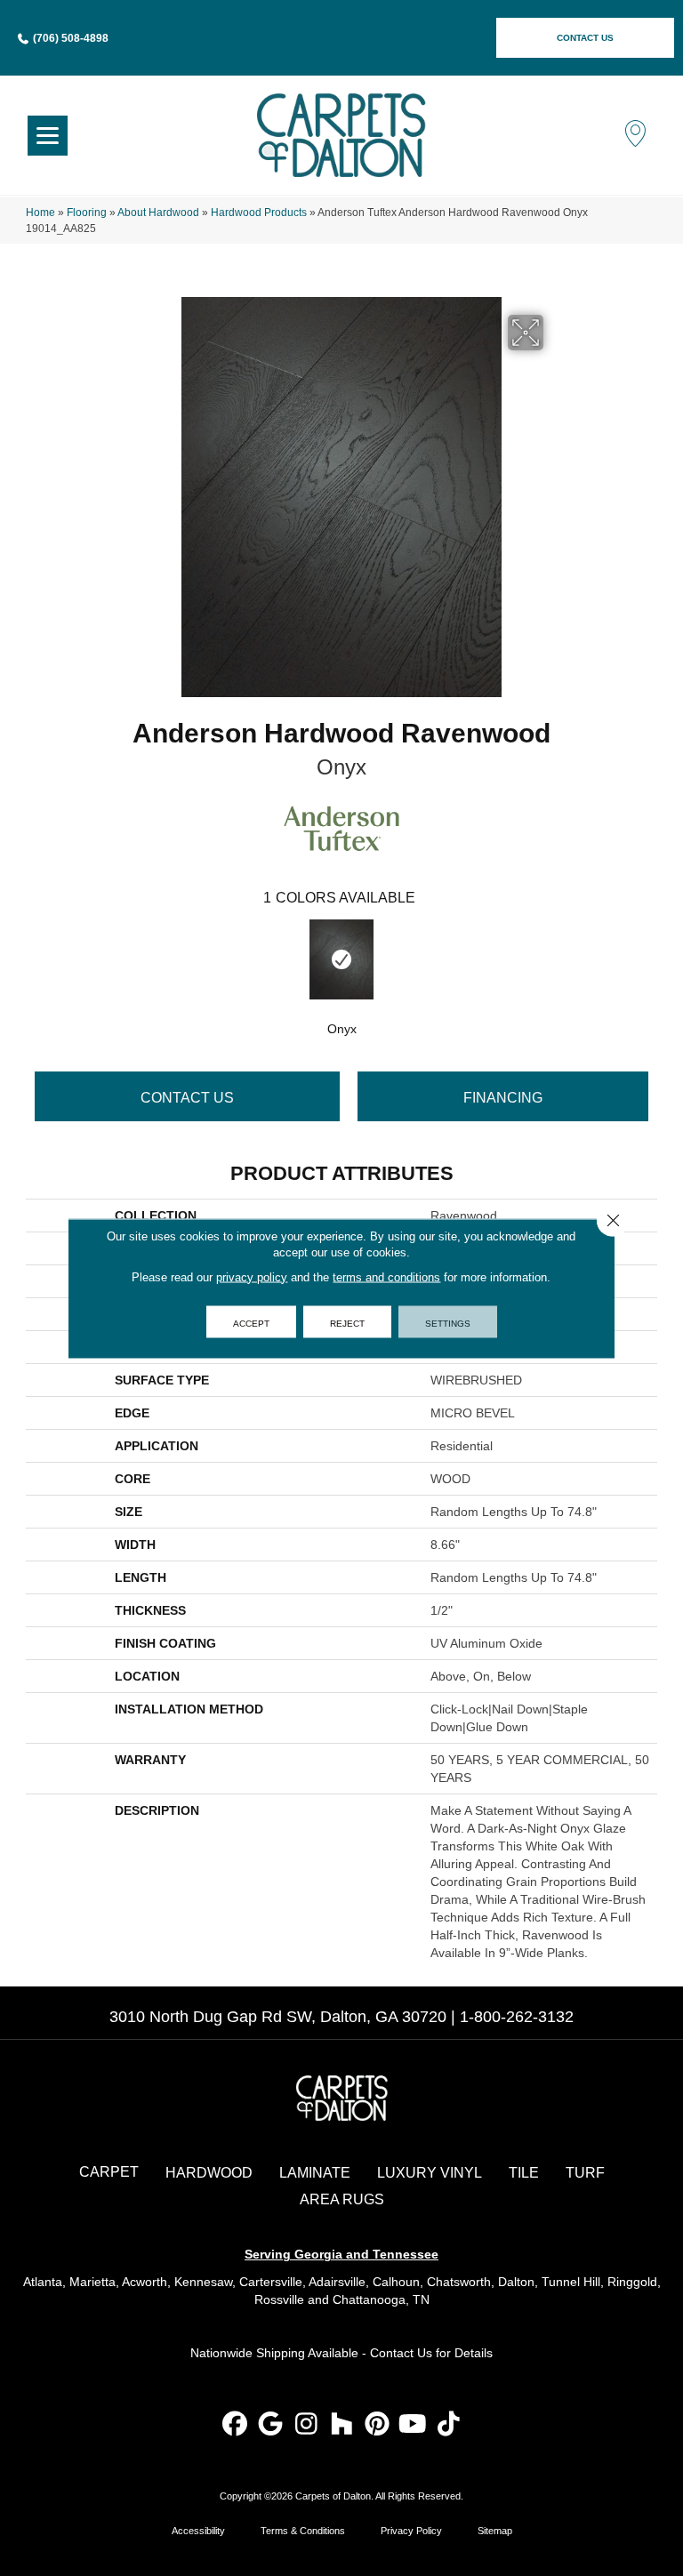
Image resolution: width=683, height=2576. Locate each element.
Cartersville (271, 2282)
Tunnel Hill (571, 2282)
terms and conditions (386, 1276)
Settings (448, 1321)
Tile (524, 2173)
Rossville (279, 2299)
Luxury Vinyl (430, 2173)
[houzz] (342, 2425)
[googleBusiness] (271, 2425)
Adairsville (337, 2282)
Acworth (145, 2282)
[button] (585, 38)
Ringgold (632, 2282)
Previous (35, 958)
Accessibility (198, 2531)
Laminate (315, 2173)
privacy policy (252, 1276)
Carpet (109, 2172)
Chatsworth (459, 2282)
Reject (347, 1321)
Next (648, 958)
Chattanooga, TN (381, 2299)
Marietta (92, 2282)
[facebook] (235, 2425)
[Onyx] (341, 959)
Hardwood (209, 2173)
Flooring (87, 213)
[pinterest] (378, 2425)
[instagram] (306, 2425)
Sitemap (495, 2531)
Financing (503, 1098)
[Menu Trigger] (48, 136)
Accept (251, 1321)
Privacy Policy (411, 2531)
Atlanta (43, 2282)
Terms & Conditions (303, 2531)
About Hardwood (158, 213)
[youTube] (413, 2425)
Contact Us (187, 1098)
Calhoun (396, 2282)
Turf (585, 2173)
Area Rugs (342, 2199)
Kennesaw (203, 2282)
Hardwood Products (259, 213)
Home (40, 213)
